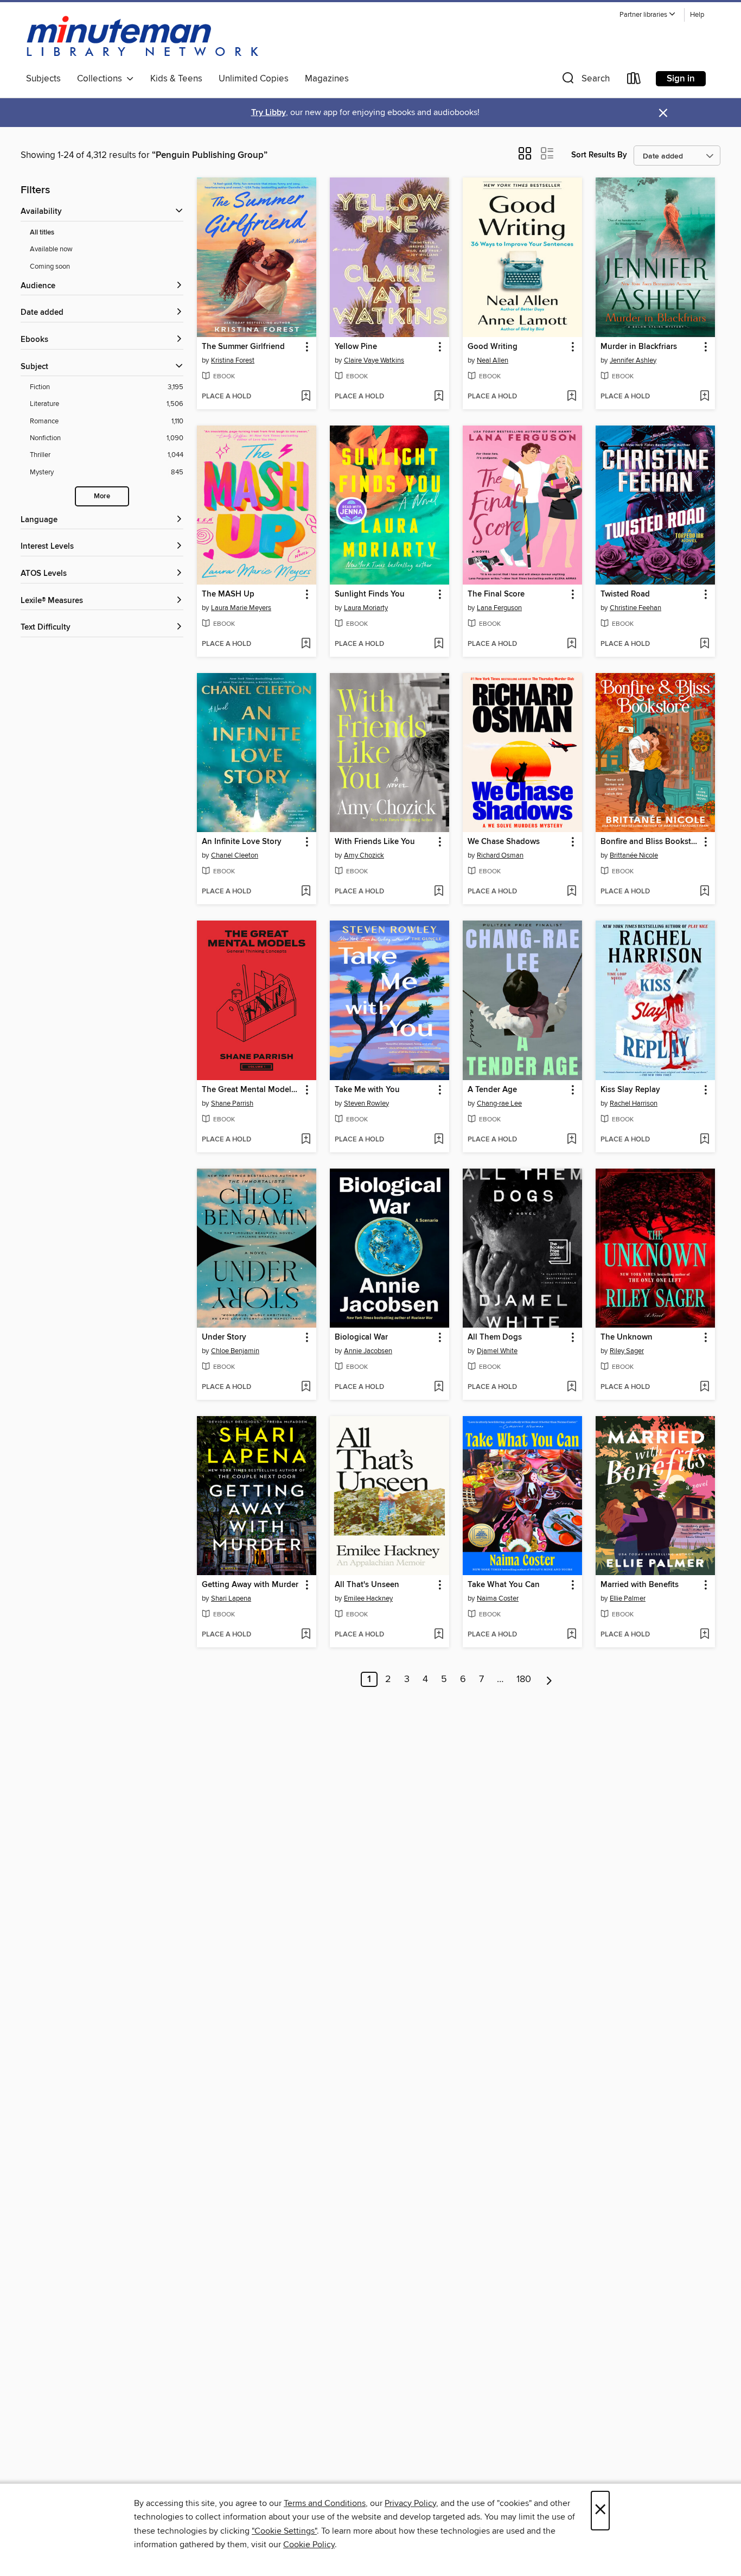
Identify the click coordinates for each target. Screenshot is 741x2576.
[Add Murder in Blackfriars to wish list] (704, 397)
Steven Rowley (366, 1103)
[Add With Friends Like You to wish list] (439, 892)
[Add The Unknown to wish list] (704, 1387)
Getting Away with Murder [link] (250, 1585)
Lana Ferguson (499, 608)
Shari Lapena (231, 1598)
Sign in (681, 79)
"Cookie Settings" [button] (284, 2531)
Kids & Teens (176, 79)
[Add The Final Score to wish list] (571, 644)
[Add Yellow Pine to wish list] (439, 397)
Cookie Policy (309, 2545)
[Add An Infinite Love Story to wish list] (306, 892)
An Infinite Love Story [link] (242, 842)
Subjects (43, 79)
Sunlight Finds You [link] (370, 594)
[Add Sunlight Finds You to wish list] (439, 644)
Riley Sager (627, 1351)
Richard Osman (500, 855)
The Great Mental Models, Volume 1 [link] (251, 1090)
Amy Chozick (364, 855)
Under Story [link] (224, 1337)
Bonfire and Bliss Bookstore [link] (650, 842)
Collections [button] (102, 79)
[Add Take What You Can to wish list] (571, 1635)
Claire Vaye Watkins (374, 360)
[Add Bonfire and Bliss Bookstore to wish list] (704, 892)
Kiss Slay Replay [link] (630, 1090)
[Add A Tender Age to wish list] (571, 1140)
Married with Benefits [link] (640, 1585)
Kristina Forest (233, 360)
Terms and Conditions (325, 2503)
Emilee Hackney (368, 1598)
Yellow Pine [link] (356, 347)
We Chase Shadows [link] (504, 842)
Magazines (327, 79)
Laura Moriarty (366, 608)
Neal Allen (493, 360)
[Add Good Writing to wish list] (571, 397)
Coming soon (50, 267)
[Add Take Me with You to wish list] (439, 1140)
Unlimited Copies (254, 79)
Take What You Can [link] (504, 1585)
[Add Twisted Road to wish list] (704, 644)
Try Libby (269, 113)
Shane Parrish (232, 1103)
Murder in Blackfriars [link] (639, 347)
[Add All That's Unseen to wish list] (439, 1635)
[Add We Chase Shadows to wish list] (571, 892)
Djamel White (497, 1351)
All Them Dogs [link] (495, 1337)
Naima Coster (498, 1598)
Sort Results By (599, 155)
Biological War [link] (361, 1337)
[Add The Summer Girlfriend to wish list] (306, 397)
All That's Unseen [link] (367, 1585)
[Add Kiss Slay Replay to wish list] (704, 1140)
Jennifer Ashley (633, 360)
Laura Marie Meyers (241, 608)
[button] (648, 15)
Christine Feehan (635, 608)
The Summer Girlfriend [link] (243, 347)
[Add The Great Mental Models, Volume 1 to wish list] (306, 1140)
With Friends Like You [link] (375, 842)
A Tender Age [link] (492, 1090)
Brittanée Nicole (634, 855)
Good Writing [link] (493, 347)
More (102, 496)
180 (524, 1679)
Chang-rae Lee (499, 1103)
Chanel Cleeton (235, 855)
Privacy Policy (410, 2503)
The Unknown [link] (627, 1337)
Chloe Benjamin (235, 1351)
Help (697, 15)
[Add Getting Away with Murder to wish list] (306, 1635)
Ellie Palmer (628, 1598)
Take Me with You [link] (367, 1090)
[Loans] (634, 81)
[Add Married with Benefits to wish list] (704, 1635)
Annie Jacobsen (368, 1351)
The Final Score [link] (496, 594)
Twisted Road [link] (625, 594)
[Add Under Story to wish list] (306, 1387)
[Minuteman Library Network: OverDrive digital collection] (143, 37)
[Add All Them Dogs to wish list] (571, 1387)
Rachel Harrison (634, 1103)
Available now (51, 249)
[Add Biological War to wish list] (439, 1387)
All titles (42, 233)
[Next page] (549, 1679)
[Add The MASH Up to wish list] (306, 644)
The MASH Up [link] (228, 594)
